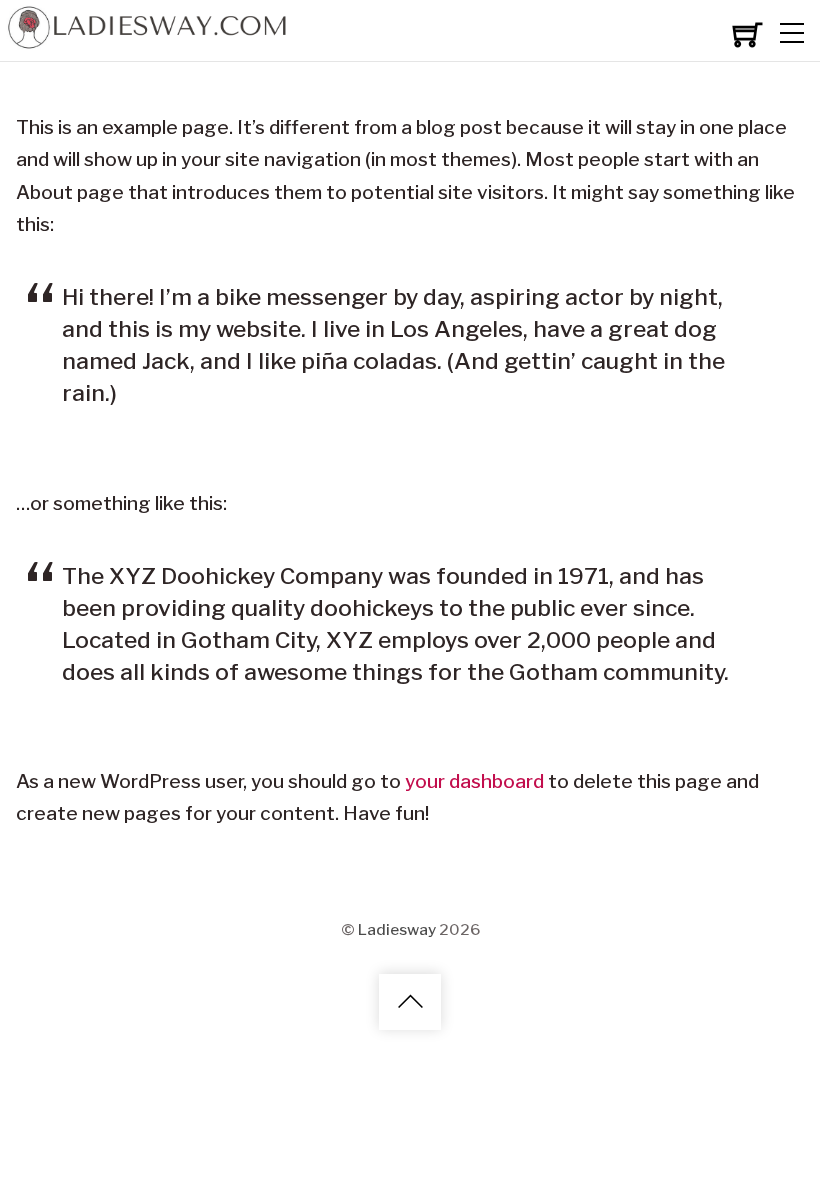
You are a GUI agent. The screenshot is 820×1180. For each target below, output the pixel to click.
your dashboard (474, 781)
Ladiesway (397, 928)
